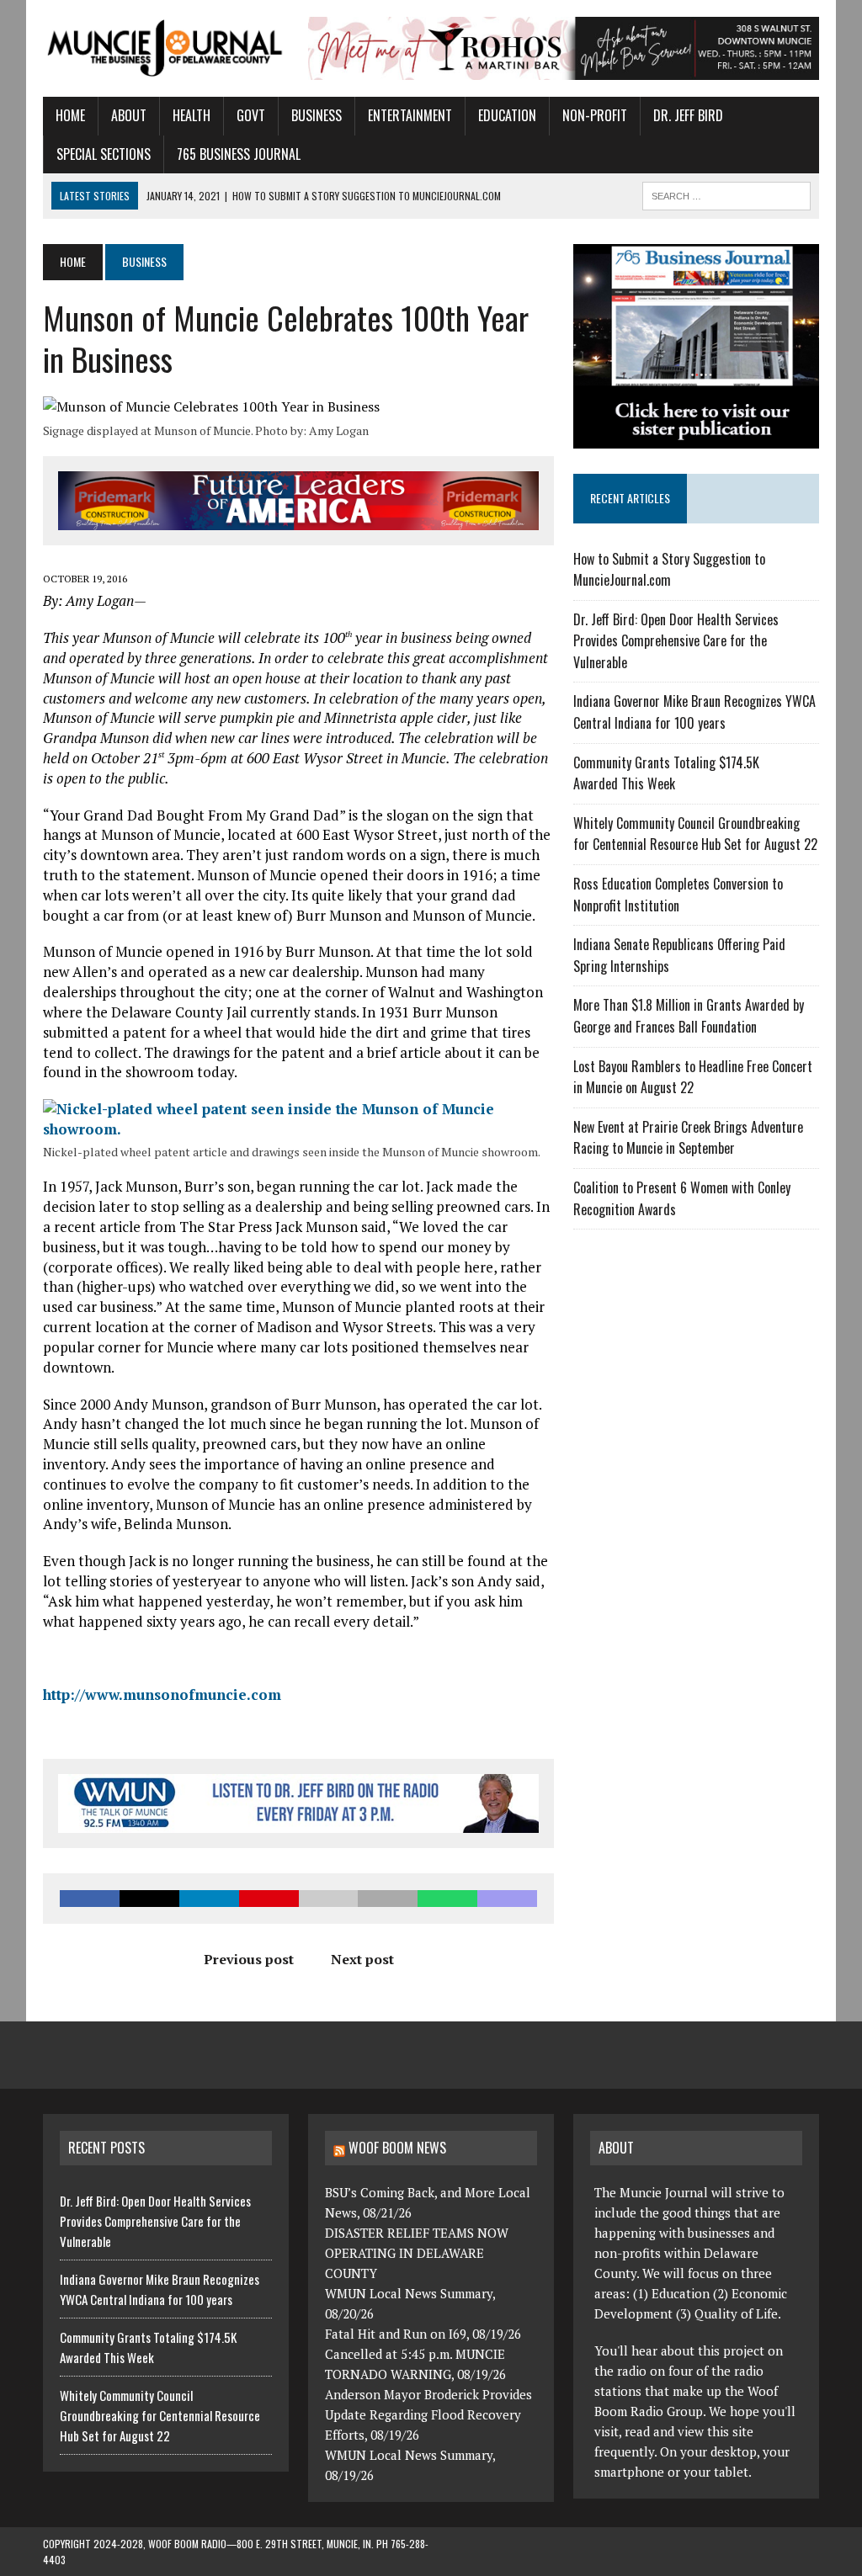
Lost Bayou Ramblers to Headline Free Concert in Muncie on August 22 (693, 1077)
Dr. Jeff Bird (688, 115)
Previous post (249, 1959)
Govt (251, 115)
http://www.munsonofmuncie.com (162, 1694)
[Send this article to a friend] (329, 1899)
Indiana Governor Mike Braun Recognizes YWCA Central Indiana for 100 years (694, 712)
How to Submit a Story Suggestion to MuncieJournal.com (669, 570)
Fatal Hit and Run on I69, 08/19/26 (423, 2334)
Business (317, 115)
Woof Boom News (397, 2148)
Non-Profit (595, 115)
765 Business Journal (239, 154)
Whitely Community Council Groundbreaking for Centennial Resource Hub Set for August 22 (695, 834)
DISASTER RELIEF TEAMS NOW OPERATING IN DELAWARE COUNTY (417, 2253)
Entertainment (410, 115)
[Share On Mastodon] (507, 1899)
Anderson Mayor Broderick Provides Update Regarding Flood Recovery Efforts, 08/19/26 (428, 2414)
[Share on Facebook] (90, 1899)
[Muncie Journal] (166, 47)
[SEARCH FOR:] (726, 194)
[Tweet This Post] (149, 1899)
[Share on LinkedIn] (209, 1899)
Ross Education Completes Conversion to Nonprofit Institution (678, 895)
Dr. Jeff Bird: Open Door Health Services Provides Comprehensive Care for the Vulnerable (676, 641)
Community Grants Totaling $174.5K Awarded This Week (666, 773)
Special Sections (104, 154)
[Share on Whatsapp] (447, 1899)
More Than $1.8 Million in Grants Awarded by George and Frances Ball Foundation (689, 1016)
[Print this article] (388, 1899)
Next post (362, 1959)
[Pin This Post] (269, 1899)
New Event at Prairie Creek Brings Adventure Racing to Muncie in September (688, 1138)
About (129, 115)
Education (507, 115)
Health (192, 115)
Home (70, 115)
